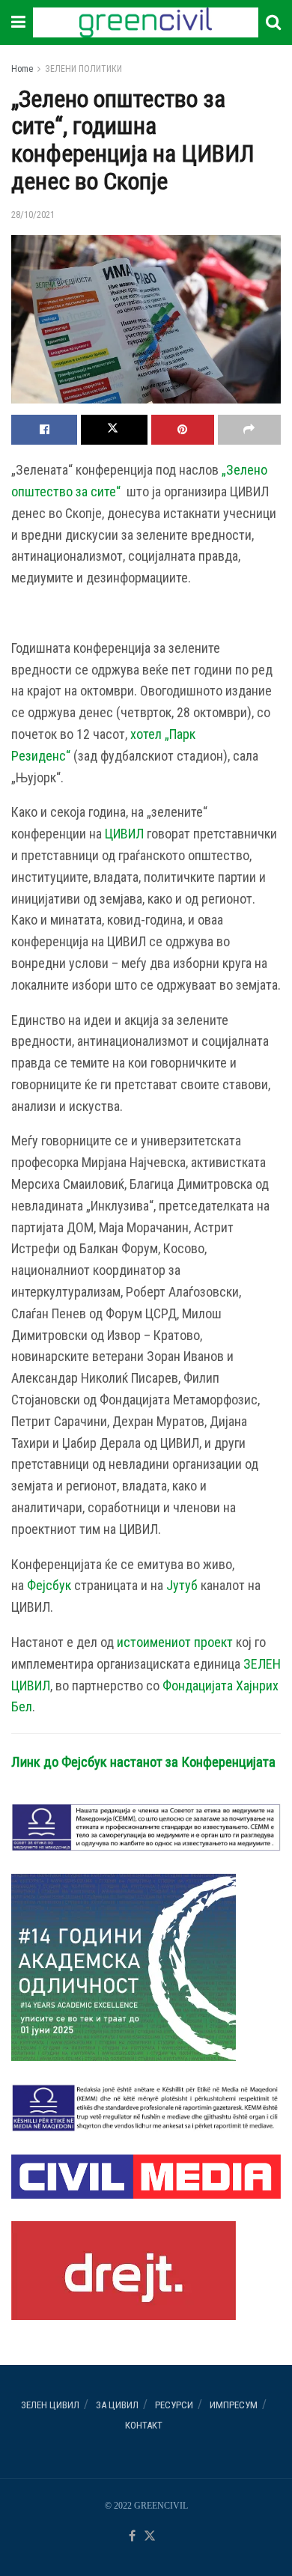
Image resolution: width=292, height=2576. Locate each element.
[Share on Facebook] (44, 430)
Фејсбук (49, 1585)
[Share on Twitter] (114, 430)
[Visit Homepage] (145, 22)
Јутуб (182, 1585)
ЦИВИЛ (124, 834)
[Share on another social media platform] (249, 430)
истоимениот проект (175, 1642)
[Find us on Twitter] (150, 2537)
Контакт (144, 2425)
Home (22, 69)
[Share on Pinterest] (183, 430)
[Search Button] (273, 22)
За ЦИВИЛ (117, 2405)
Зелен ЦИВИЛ (50, 2405)
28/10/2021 (33, 214)
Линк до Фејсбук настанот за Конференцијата (143, 1762)
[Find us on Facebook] (132, 2537)
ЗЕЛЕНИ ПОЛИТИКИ (83, 69)
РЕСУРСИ (174, 2405)
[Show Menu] (18, 22)
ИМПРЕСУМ (234, 2405)
